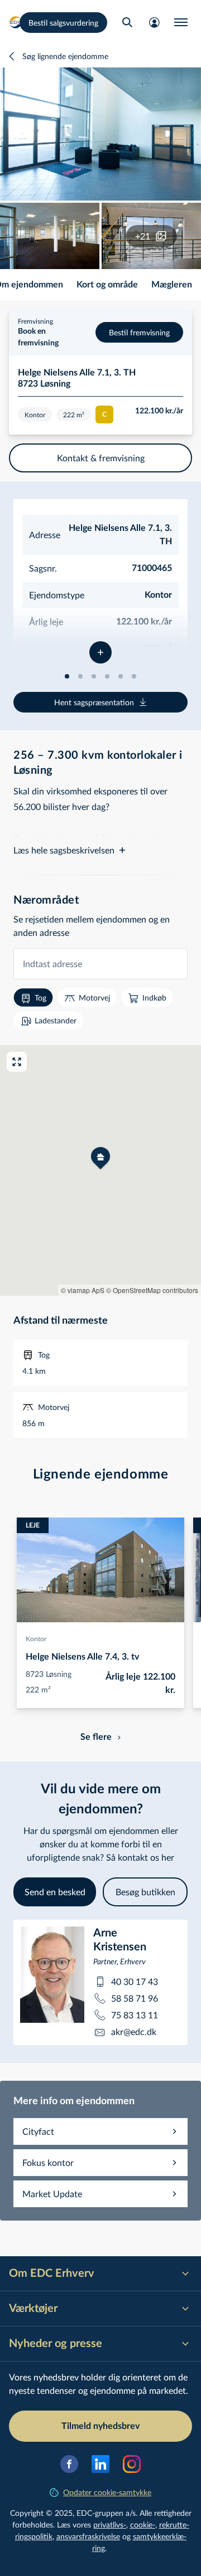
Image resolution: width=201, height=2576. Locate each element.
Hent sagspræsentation (94, 702)
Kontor (36, 1638)
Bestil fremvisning (139, 332)
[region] (100, 1170)
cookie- (143, 2524)
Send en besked (55, 1892)
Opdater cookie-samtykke (107, 2492)
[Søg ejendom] (127, 22)
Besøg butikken (145, 1892)
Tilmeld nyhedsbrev (100, 2426)
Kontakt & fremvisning (101, 458)
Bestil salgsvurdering (63, 23)
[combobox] (100, 964)
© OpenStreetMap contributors (152, 1290)
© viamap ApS (83, 1290)
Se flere (96, 1737)
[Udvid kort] (17, 1062)
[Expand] (100, 652)
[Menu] (181, 22)
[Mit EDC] (154, 22)
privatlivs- (110, 2524)
